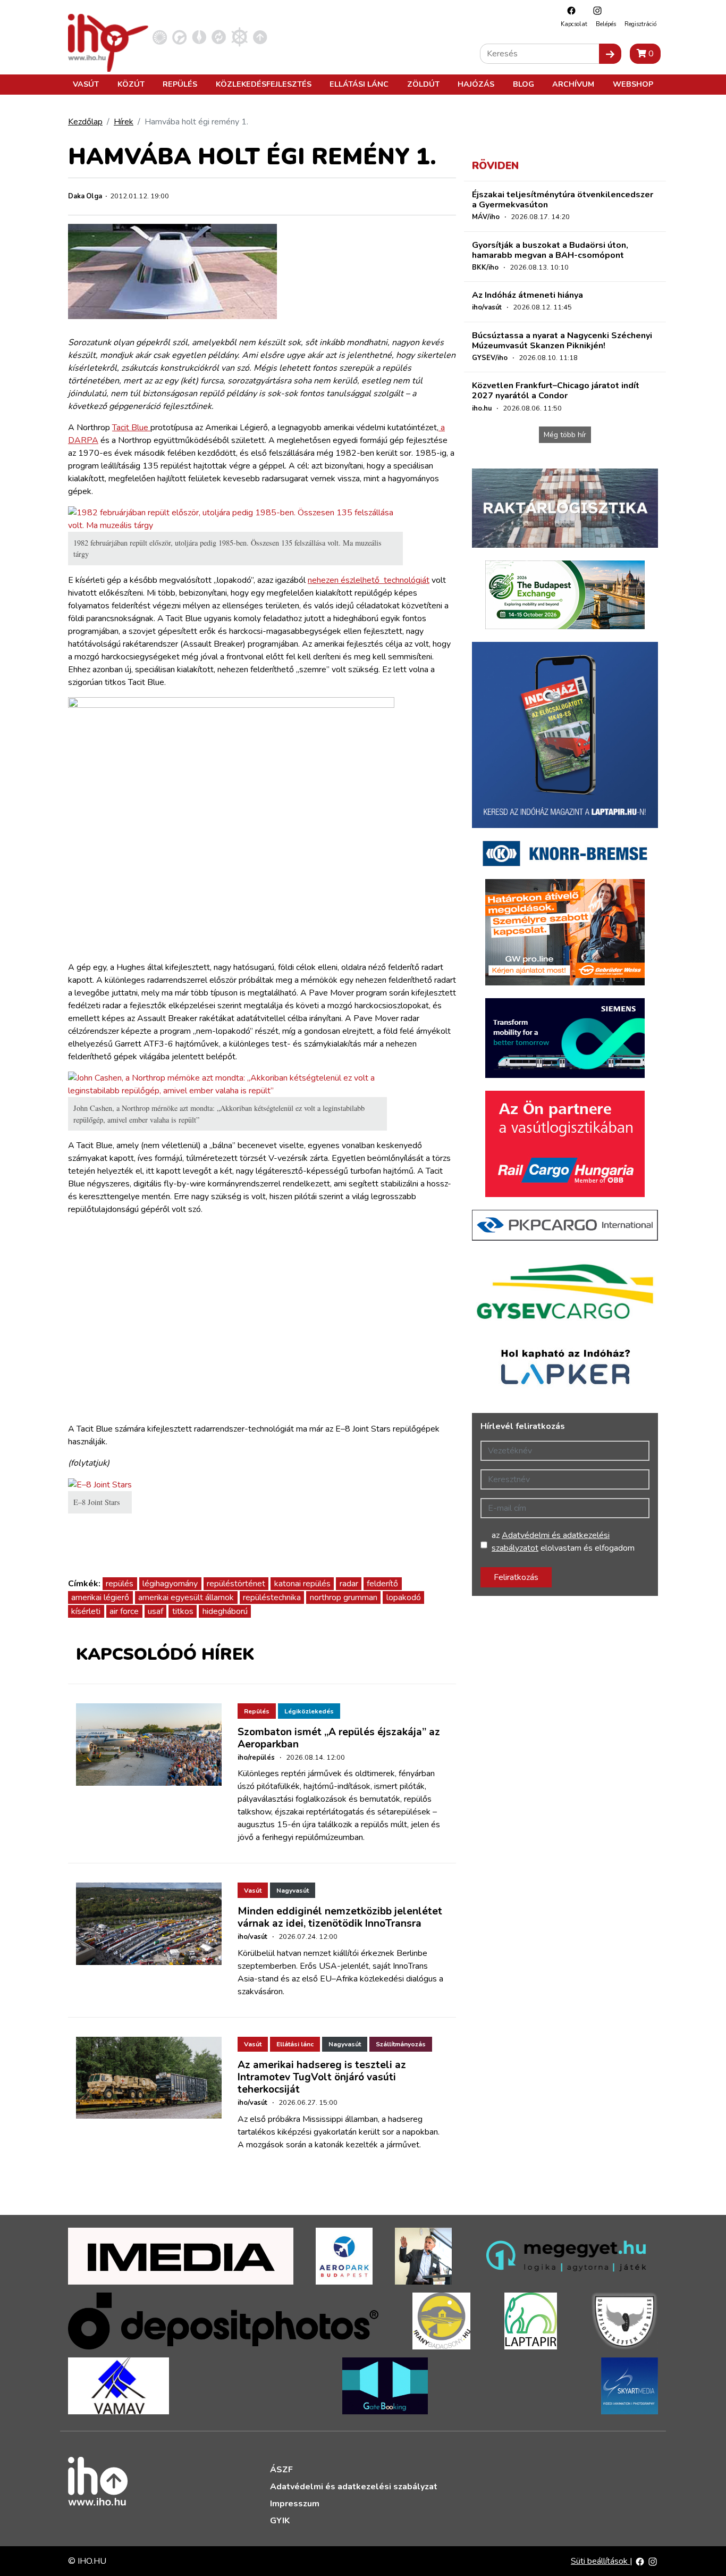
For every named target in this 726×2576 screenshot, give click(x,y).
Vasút (86, 84)
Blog (524, 84)
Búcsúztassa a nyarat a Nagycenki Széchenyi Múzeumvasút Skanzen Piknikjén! (562, 341)
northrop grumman (344, 1598)
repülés (120, 1584)
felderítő (382, 1584)
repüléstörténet (236, 1584)
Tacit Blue (131, 428)
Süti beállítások (600, 2561)
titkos (183, 1611)
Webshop (633, 84)
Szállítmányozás (401, 2044)
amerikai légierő (100, 1598)
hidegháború (225, 1611)
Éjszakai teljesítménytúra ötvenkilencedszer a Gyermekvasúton (563, 200)
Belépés (606, 24)
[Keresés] (610, 54)
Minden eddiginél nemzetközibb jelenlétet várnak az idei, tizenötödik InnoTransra (340, 1917)
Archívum (573, 84)
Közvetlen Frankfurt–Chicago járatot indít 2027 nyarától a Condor (556, 391)
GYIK (280, 2521)
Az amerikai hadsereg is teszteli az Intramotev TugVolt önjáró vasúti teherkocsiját (322, 2077)
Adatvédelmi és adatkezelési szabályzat (354, 2487)
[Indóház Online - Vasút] (160, 37)
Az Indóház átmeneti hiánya (527, 295)
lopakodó (404, 1598)
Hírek (124, 122)
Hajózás (476, 84)
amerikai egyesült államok (186, 1598)
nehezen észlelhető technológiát (369, 580)
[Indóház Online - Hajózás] (239, 37)
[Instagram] (595, 10)
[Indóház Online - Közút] (179, 37)
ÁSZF (281, 2470)
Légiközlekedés (309, 1711)
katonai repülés (302, 1584)
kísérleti (86, 1611)
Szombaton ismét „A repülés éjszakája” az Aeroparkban (339, 1738)
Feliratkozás (516, 1577)
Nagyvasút (293, 1891)
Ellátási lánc (359, 84)
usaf (155, 1611)
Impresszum (295, 2504)
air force (124, 1611)
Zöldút (423, 84)
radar (349, 1584)
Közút (131, 84)
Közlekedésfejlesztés (264, 84)
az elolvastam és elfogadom (563, 1542)
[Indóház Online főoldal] (260, 37)
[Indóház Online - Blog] (199, 37)
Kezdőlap (85, 122)
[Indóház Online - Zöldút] (219, 37)
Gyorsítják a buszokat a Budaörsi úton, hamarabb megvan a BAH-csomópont (550, 250)
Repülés (180, 84)
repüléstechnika (272, 1598)
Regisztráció (640, 24)
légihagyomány (170, 1584)
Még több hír (565, 435)
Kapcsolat (574, 24)
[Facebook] (569, 10)
